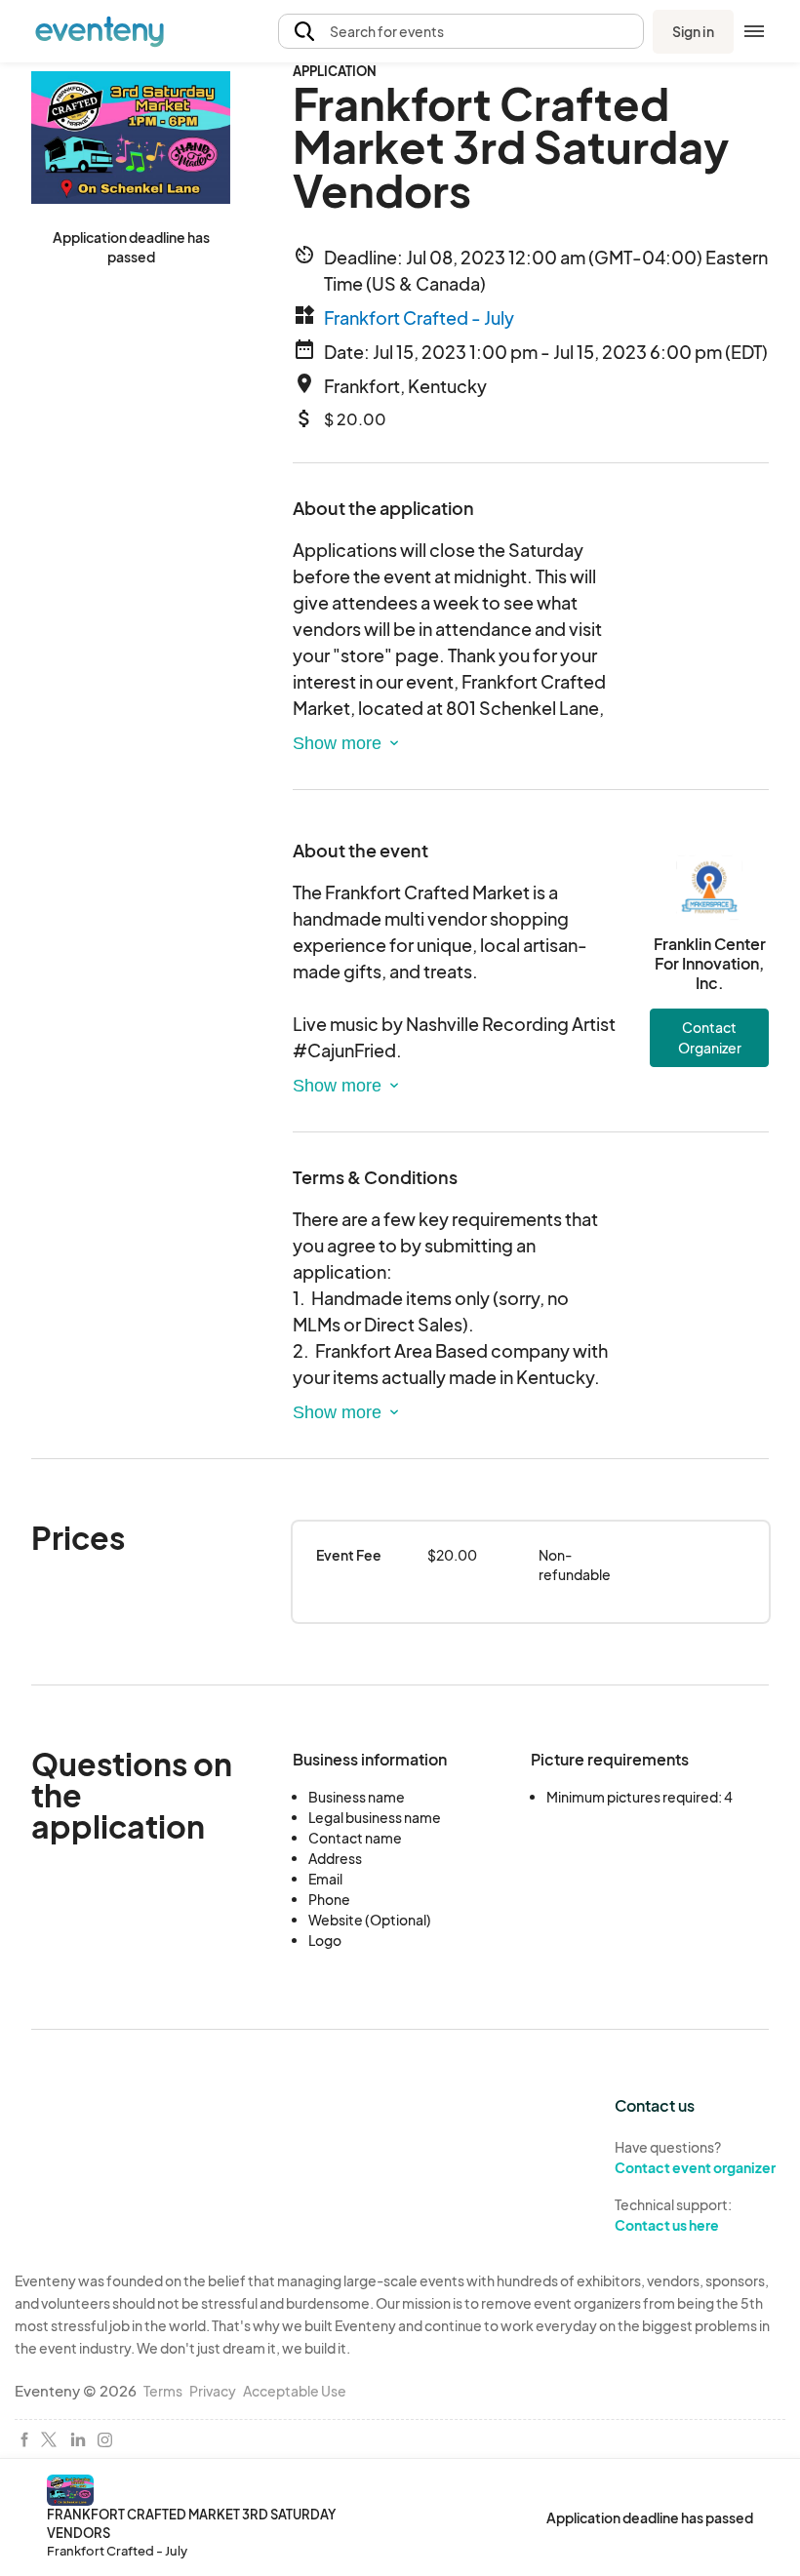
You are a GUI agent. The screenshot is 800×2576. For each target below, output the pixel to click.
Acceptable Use (295, 2391)
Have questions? (695, 2157)
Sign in (693, 31)
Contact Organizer (710, 1037)
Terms (163, 2391)
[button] (461, 32)
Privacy (213, 2391)
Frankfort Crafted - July (419, 317)
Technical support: (673, 2215)
